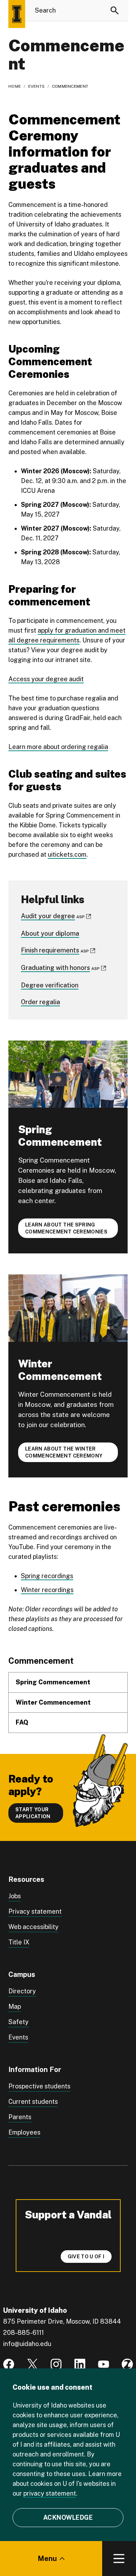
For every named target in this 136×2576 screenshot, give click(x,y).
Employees (24, 2132)
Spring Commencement (54, 1682)
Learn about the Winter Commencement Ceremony (64, 1452)
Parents (20, 2117)
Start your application (33, 1813)
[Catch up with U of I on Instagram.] (56, 2364)
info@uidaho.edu (27, 2344)
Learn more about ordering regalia (58, 747)
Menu (47, 2559)
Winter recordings (47, 1590)
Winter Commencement (53, 1702)
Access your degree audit (46, 679)
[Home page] (17, 14)
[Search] (115, 10)
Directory (22, 1991)
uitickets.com (67, 854)
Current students (33, 2102)
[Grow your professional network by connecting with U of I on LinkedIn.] (80, 2364)
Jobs (15, 1896)
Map (15, 2006)
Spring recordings (47, 1576)
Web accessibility (33, 1927)
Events (37, 86)
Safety (18, 2022)
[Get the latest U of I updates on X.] (32, 2364)
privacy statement (50, 2493)
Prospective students (39, 2086)
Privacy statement (35, 1911)
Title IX (19, 1942)
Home (15, 86)
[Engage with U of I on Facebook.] (9, 2364)
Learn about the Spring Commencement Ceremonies (66, 1228)
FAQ (22, 1722)
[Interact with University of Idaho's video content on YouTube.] (104, 2364)
